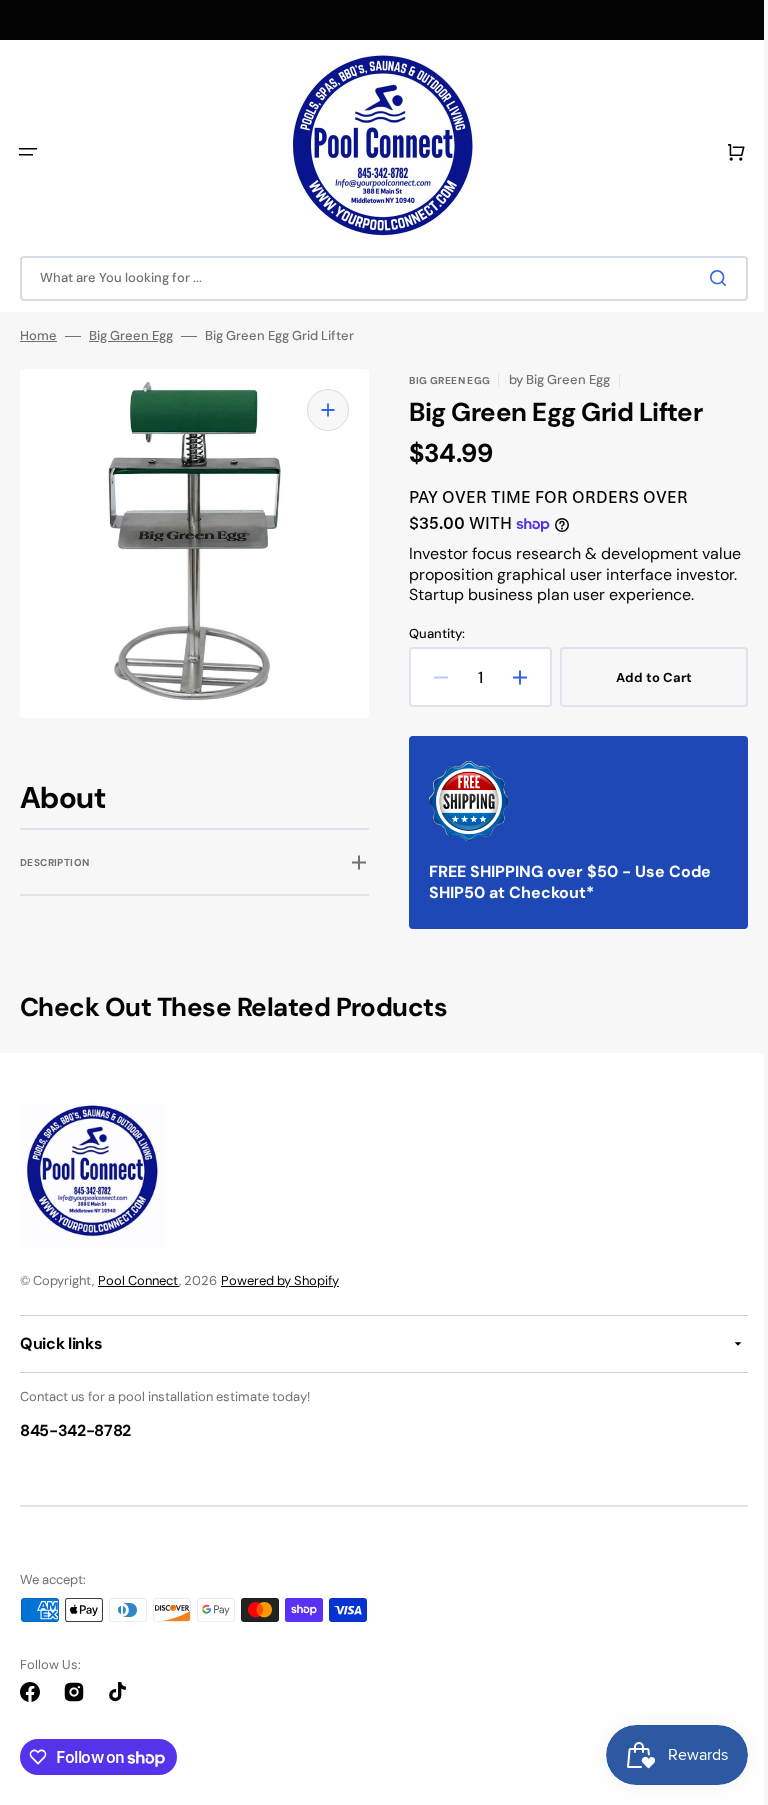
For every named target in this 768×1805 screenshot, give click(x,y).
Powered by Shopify (280, 1301)
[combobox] (376, 278)
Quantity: (430, 655)
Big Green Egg (131, 336)
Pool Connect (138, 1301)
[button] (28, 152)
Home (38, 336)
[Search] (707, 278)
